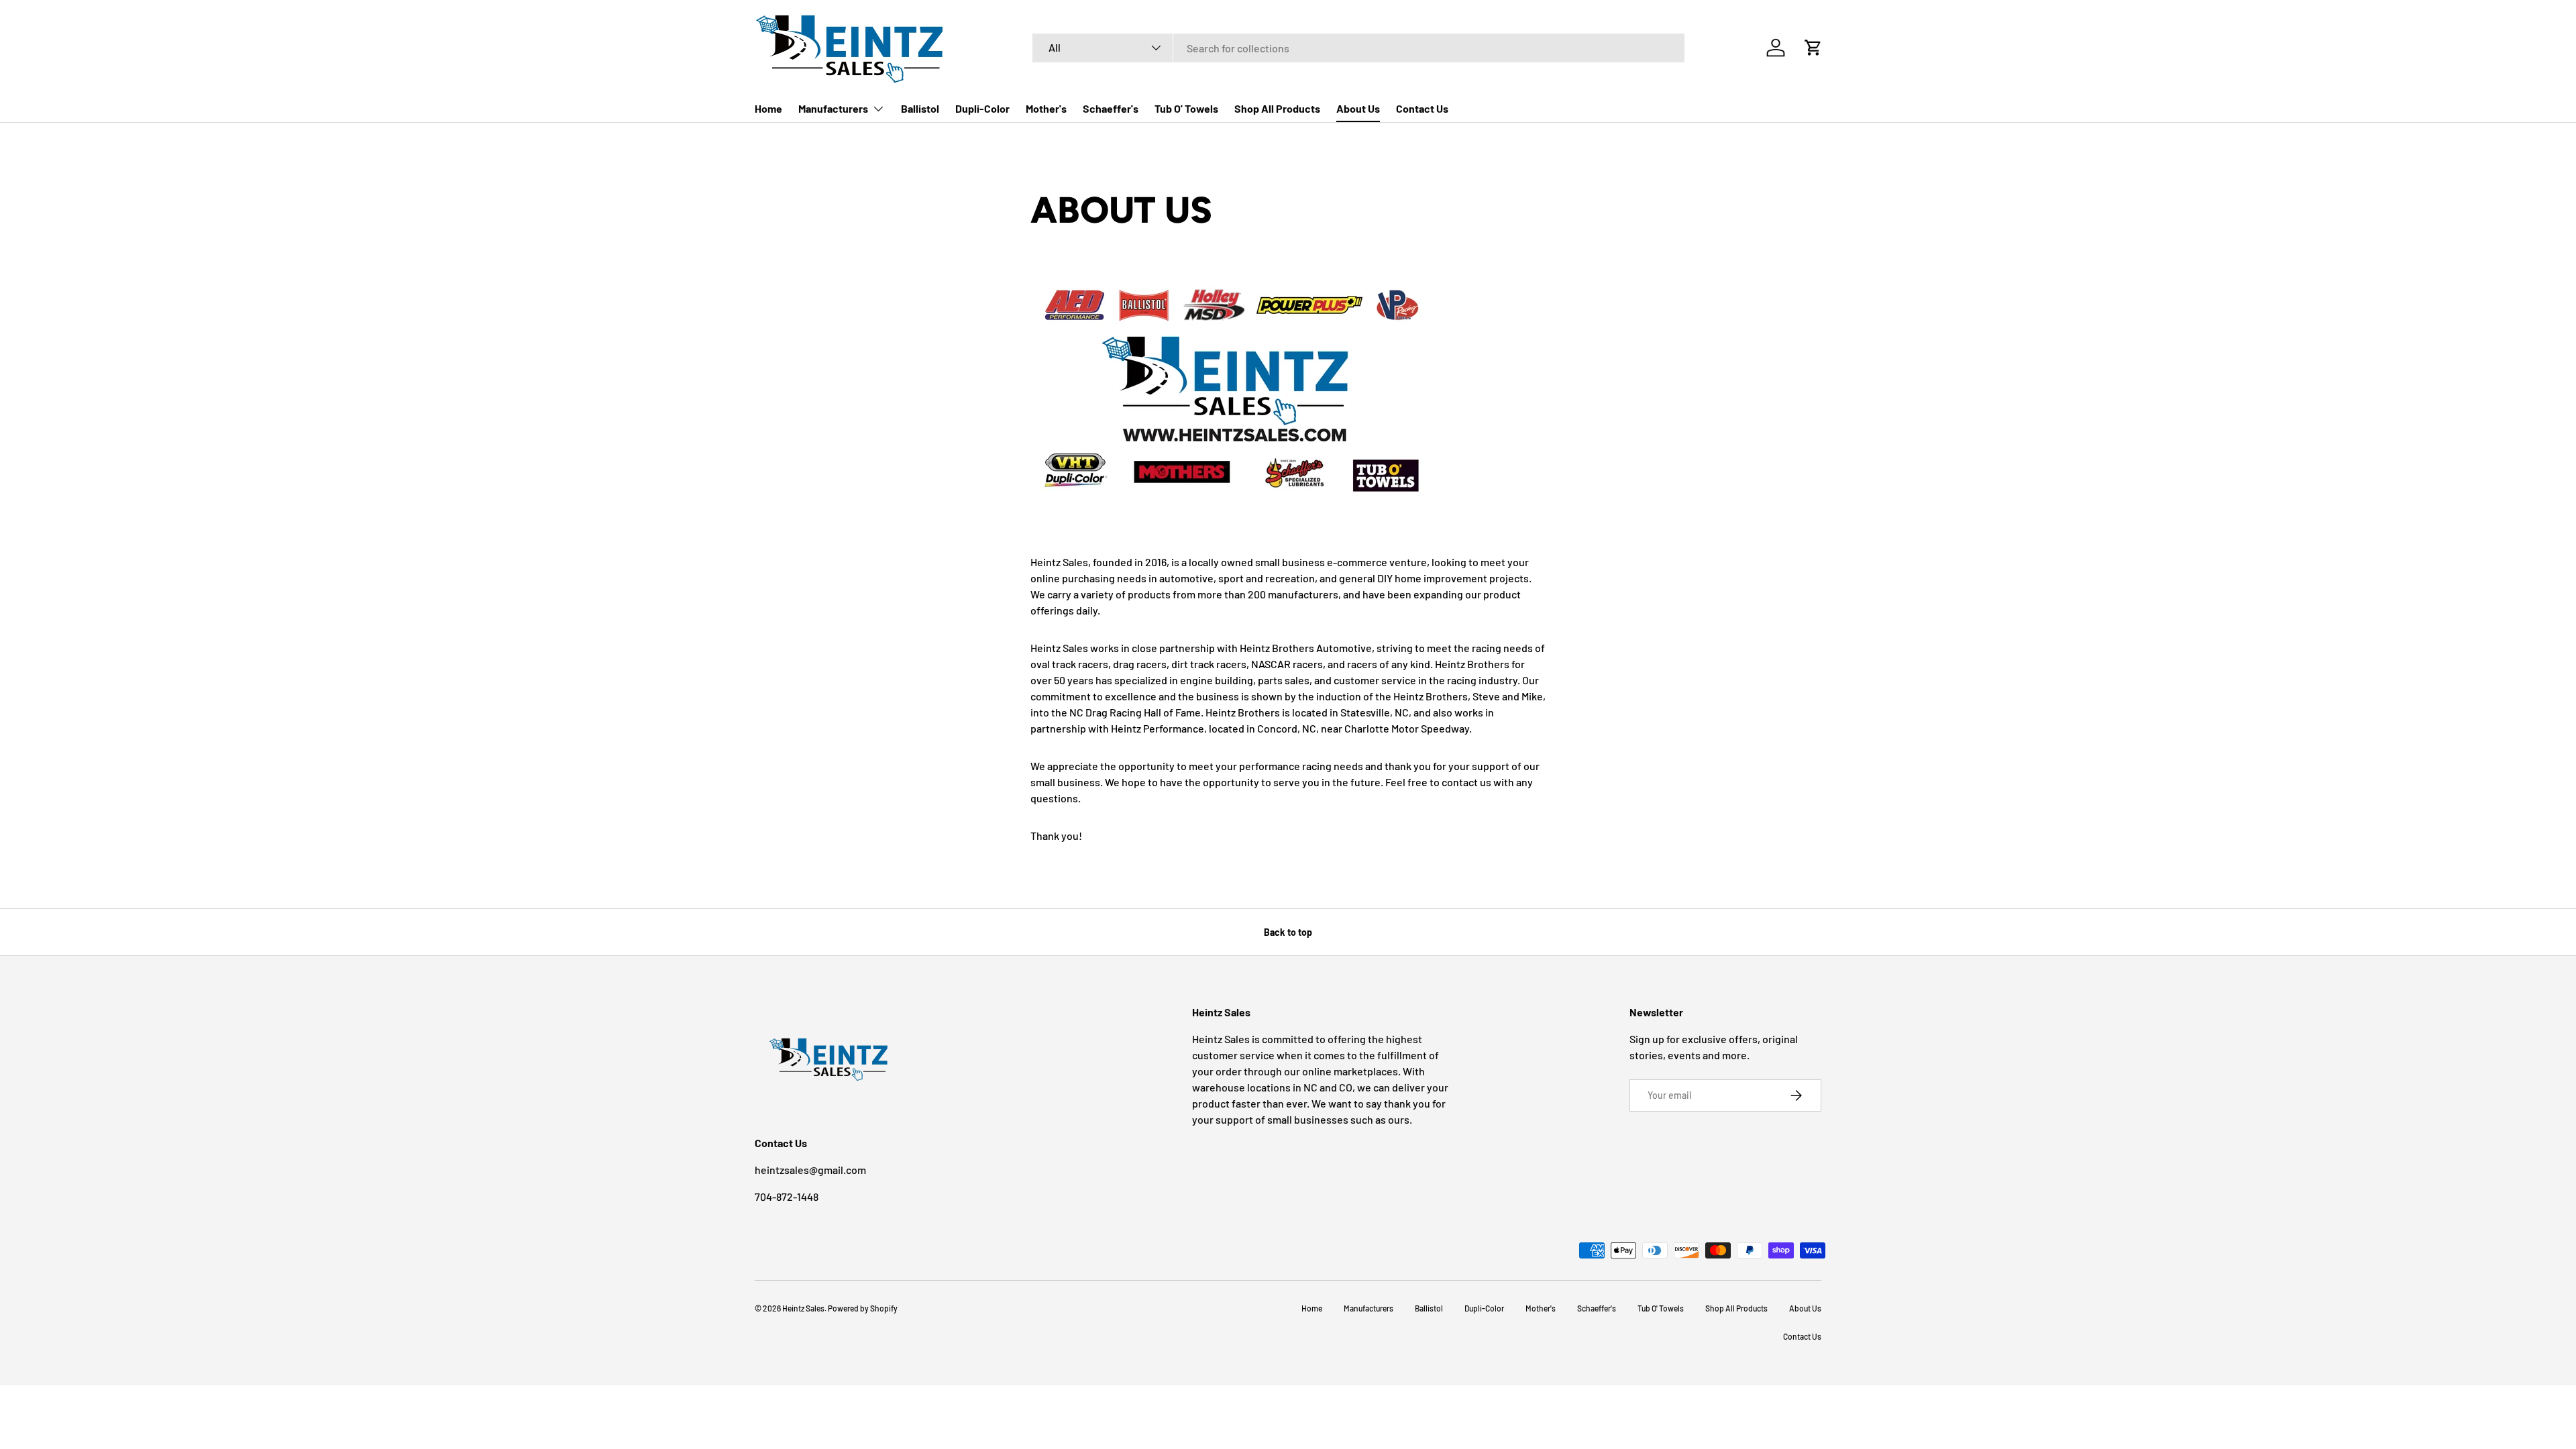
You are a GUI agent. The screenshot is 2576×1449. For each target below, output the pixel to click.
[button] (1813, 48)
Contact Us (1422, 108)
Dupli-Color (982, 108)
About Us (1358, 108)
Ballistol (920, 108)
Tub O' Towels (1186, 108)
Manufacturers (833, 108)
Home (768, 108)
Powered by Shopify (863, 1308)
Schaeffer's (1111, 108)
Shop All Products (1277, 108)
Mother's (1046, 108)
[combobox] (1358, 48)
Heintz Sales (803, 1308)
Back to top (1288, 932)
